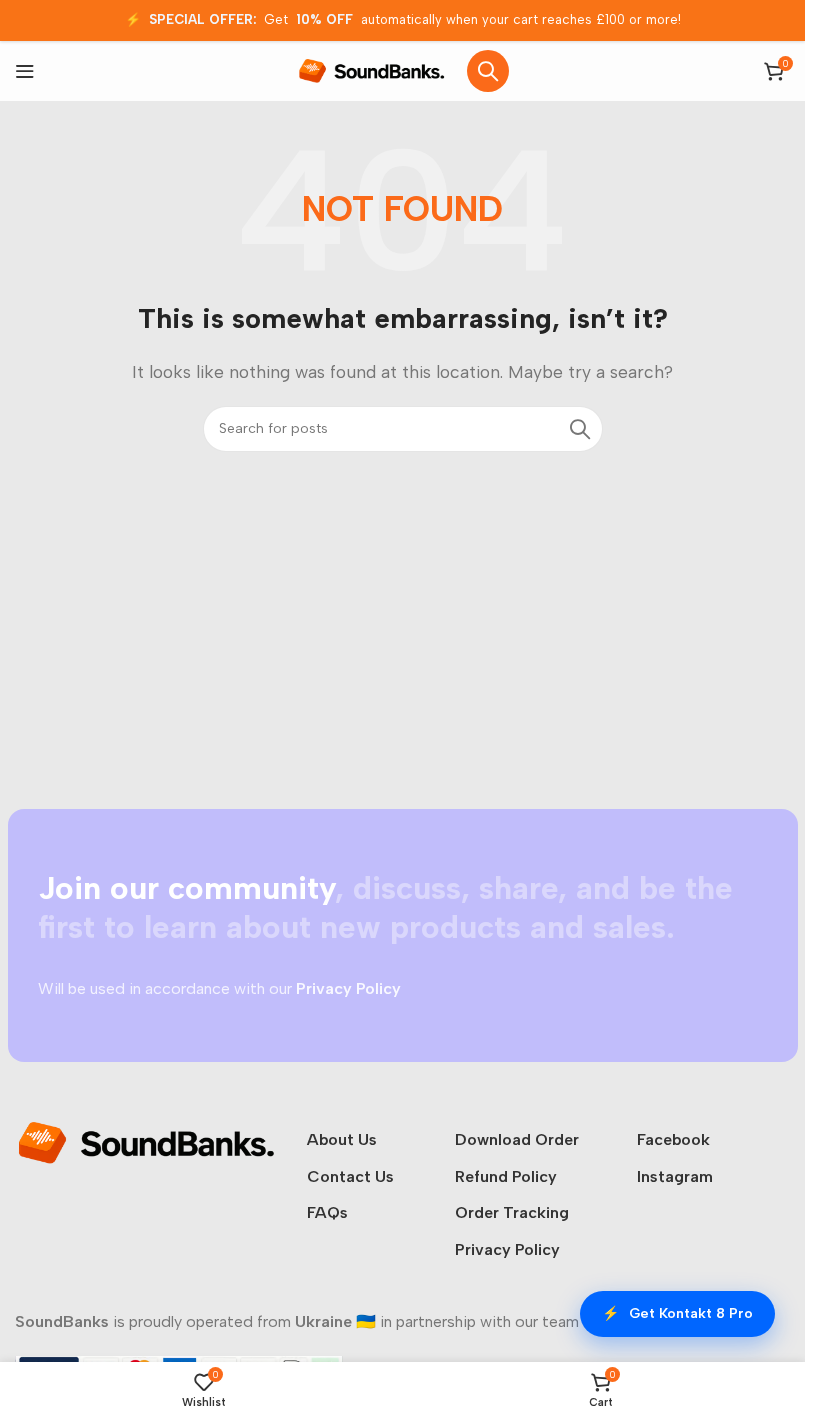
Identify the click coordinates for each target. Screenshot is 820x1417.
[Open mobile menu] (25, 71)
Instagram (675, 1176)
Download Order (517, 1139)
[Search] (488, 71)
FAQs (327, 1212)
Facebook (673, 1139)
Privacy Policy (507, 1249)
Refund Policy (506, 1176)
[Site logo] (372, 69)
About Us (342, 1139)
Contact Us (350, 1176)
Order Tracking (512, 1212)
